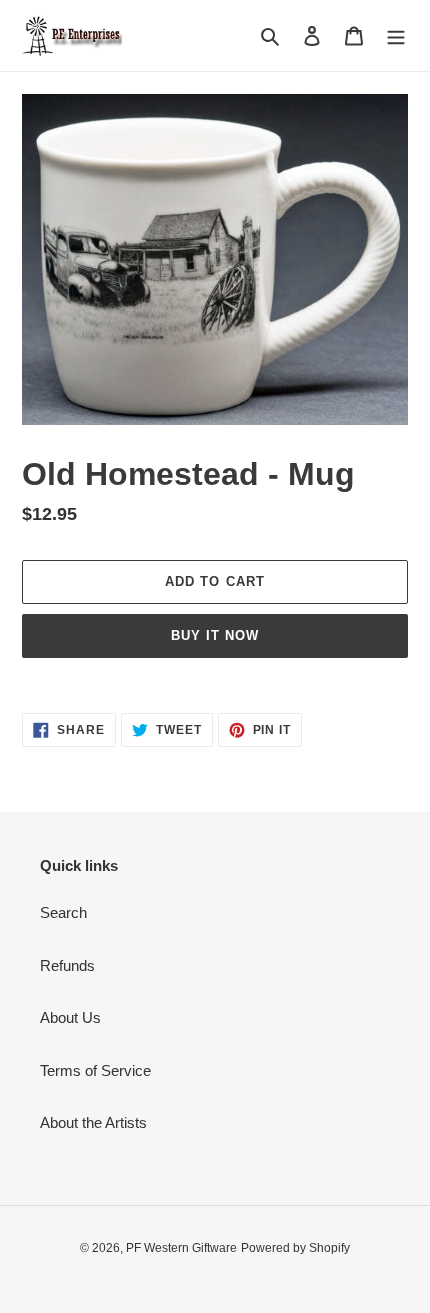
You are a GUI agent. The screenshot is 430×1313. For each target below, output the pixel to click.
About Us (70, 1017)
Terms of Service (95, 1070)
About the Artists (93, 1122)
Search (63, 912)
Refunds (67, 965)
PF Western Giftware (181, 1248)
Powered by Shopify (295, 1248)
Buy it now (215, 635)
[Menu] (396, 35)
